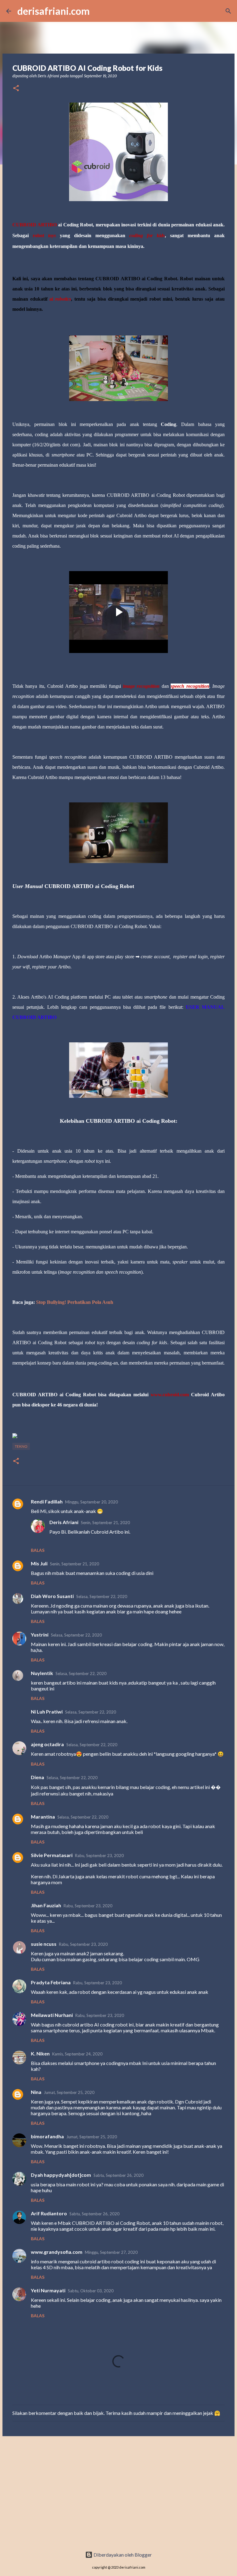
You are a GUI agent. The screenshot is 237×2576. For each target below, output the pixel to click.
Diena (37, 1777)
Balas (38, 1550)
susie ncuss (44, 1944)
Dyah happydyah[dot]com (61, 2175)
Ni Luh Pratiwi (47, 1712)
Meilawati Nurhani (52, 2015)
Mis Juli (39, 1563)
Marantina (43, 1817)
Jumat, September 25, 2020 (69, 2092)
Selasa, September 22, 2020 (102, 1596)
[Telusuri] (228, 11)
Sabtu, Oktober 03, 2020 (91, 2291)
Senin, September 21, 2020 (105, 1523)
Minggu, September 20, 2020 (91, 1502)
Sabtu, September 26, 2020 (118, 2175)
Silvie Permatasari (52, 1855)
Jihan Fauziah (46, 1905)
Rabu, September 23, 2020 (99, 1856)
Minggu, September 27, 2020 (111, 2252)
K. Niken (40, 2053)
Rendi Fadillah (47, 1501)
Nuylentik (42, 1673)
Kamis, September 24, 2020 (77, 2054)
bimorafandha (47, 2136)
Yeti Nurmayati (48, 2290)
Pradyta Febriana (51, 1982)
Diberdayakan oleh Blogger (122, 2555)
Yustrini (40, 1635)
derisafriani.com (54, 11)
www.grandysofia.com (57, 2252)
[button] (16, 89)
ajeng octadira (47, 1744)
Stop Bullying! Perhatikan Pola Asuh (75, 1302)
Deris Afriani (64, 1522)
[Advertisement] (118, 2489)
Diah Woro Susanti (52, 1596)
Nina (36, 2092)
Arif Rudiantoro (49, 2213)
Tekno (21, 1446)
